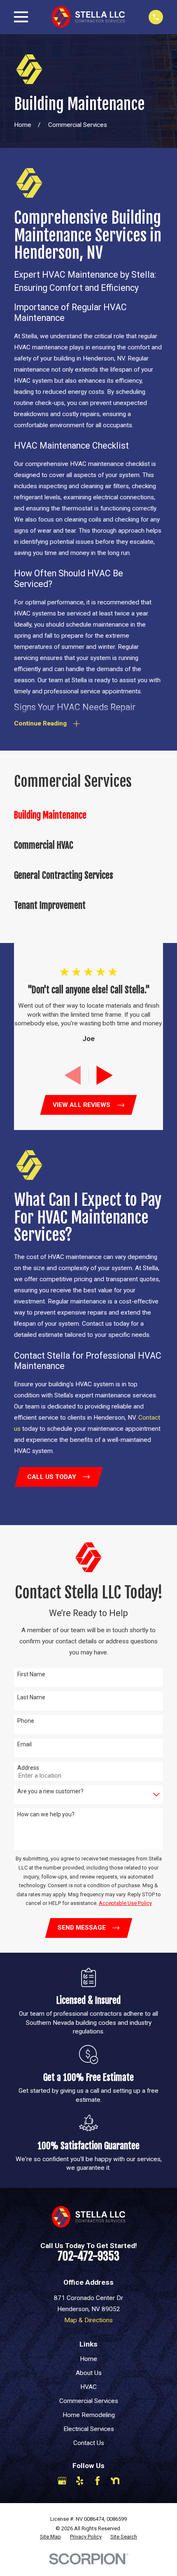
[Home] (88, 17)
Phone (26, 1721)
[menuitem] (88, 815)
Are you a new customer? (50, 1791)
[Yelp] (80, 2481)
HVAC (88, 2387)
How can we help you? (46, 1814)
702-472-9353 (88, 2256)
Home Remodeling (89, 2415)
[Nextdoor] (115, 2481)
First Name (31, 1674)
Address (28, 1768)
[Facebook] (98, 2481)
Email (24, 1744)
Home (88, 2359)
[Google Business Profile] (62, 2481)
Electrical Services (89, 2429)
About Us (89, 2373)
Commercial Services (89, 2401)
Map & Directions (88, 2320)
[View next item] (105, 1075)
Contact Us (89, 2443)
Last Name (31, 1697)
